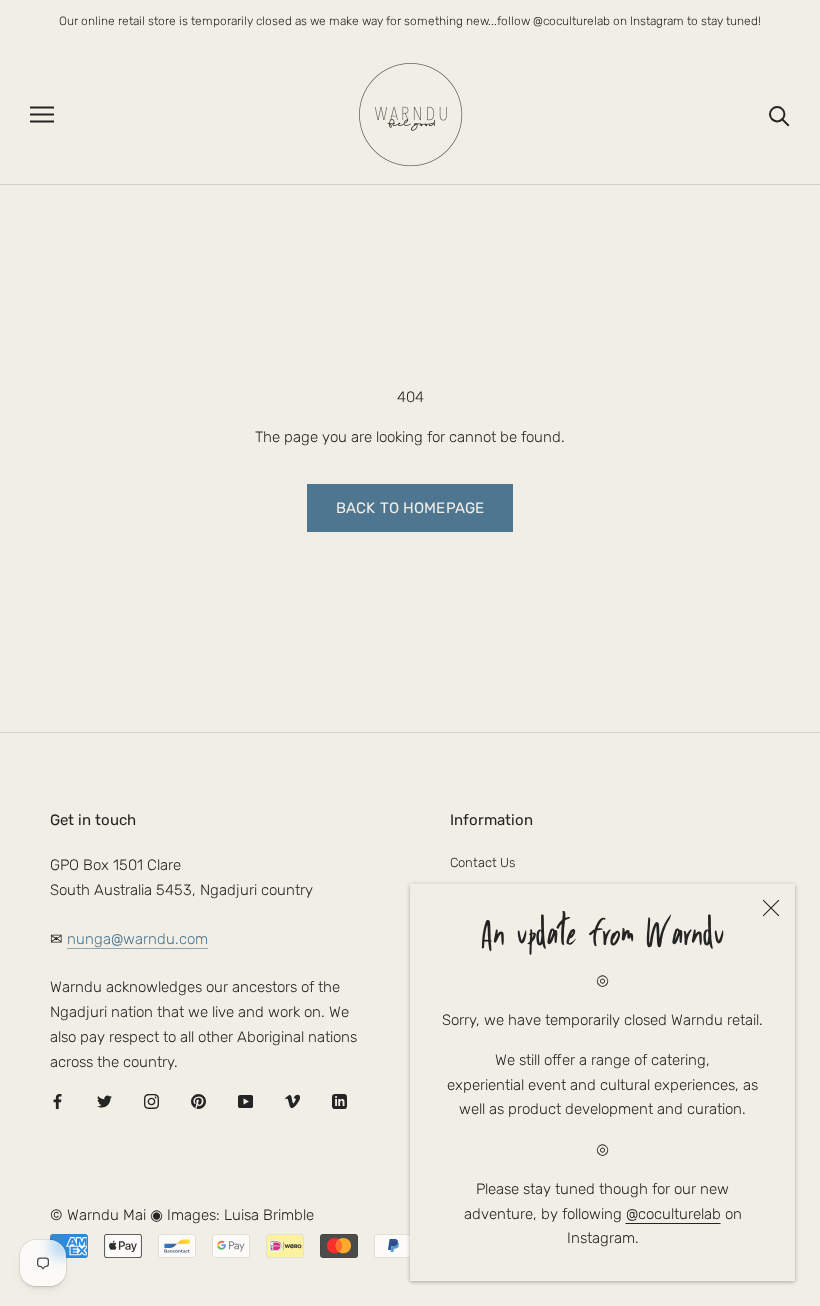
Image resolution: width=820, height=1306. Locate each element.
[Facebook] (57, 1101)
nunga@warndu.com (137, 939)
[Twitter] (104, 1101)
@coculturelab (673, 1214)
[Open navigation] (42, 114)
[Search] (779, 114)
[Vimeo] (292, 1101)
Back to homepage (410, 508)
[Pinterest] (198, 1101)
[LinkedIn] (339, 1101)
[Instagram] (151, 1101)
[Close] (771, 908)
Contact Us (482, 862)
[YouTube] (245, 1101)
